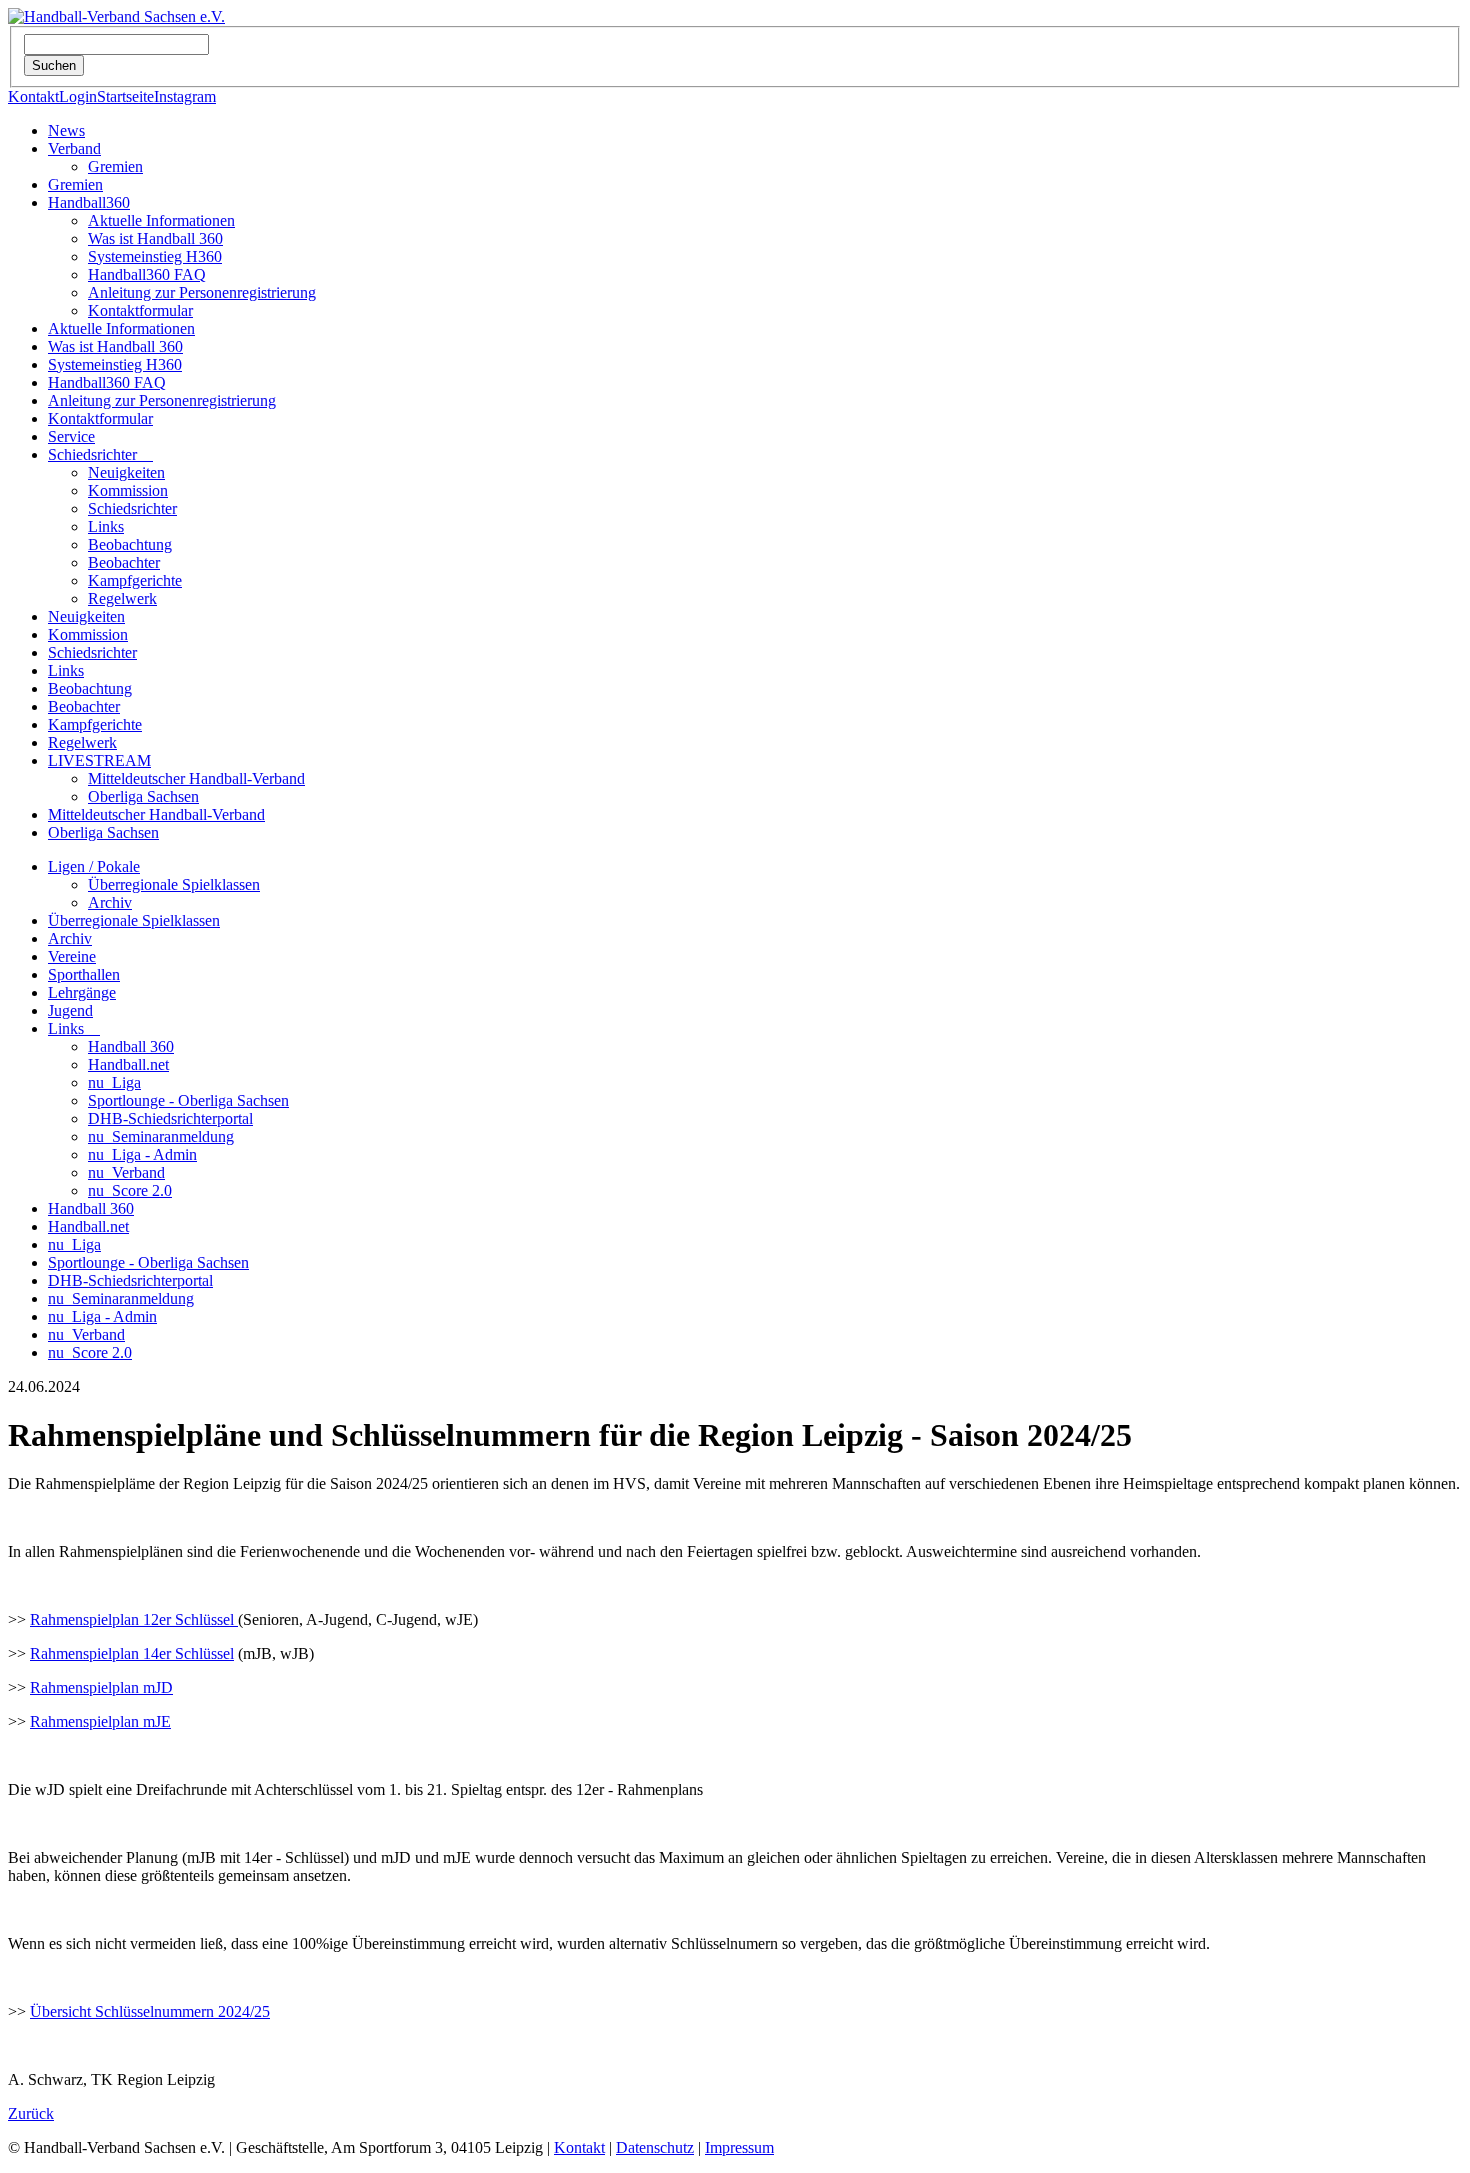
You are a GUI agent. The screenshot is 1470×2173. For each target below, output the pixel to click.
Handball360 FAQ (147, 274)
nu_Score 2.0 (130, 1190)
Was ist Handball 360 (155, 238)
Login (78, 96)
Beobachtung (130, 544)
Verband (74, 148)
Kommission (128, 490)
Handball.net (128, 1064)
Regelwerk (122, 598)
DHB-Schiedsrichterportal (170, 1118)
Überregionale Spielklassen (174, 884)
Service (71, 436)
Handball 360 (131, 1046)
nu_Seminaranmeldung (161, 1136)
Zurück (31, 2113)
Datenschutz (655, 2147)
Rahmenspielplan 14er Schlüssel (132, 1653)
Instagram (185, 96)
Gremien (115, 166)
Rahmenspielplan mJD (101, 1687)
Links (106, 526)
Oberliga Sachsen (143, 796)
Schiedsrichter (100, 454)
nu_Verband (126, 1172)
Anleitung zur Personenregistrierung (202, 292)
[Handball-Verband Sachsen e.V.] (116, 16)
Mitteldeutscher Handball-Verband (196, 778)
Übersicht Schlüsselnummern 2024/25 (150, 2011)
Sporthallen (84, 974)
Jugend (70, 1010)
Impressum (739, 2147)
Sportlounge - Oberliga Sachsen (188, 1100)
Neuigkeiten (126, 472)
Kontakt (33, 96)
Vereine (72, 956)
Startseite (125, 96)
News (66, 130)
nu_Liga (114, 1082)
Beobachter (124, 562)
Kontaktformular (140, 310)
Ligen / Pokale (94, 866)
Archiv (110, 902)
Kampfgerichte (135, 580)
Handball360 (89, 202)
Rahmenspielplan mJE (100, 1721)
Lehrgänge (82, 992)
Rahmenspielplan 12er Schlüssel (134, 1619)
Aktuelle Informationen (161, 220)
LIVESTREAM (99, 760)
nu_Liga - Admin (142, 1154)
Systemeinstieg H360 (155, 256)
